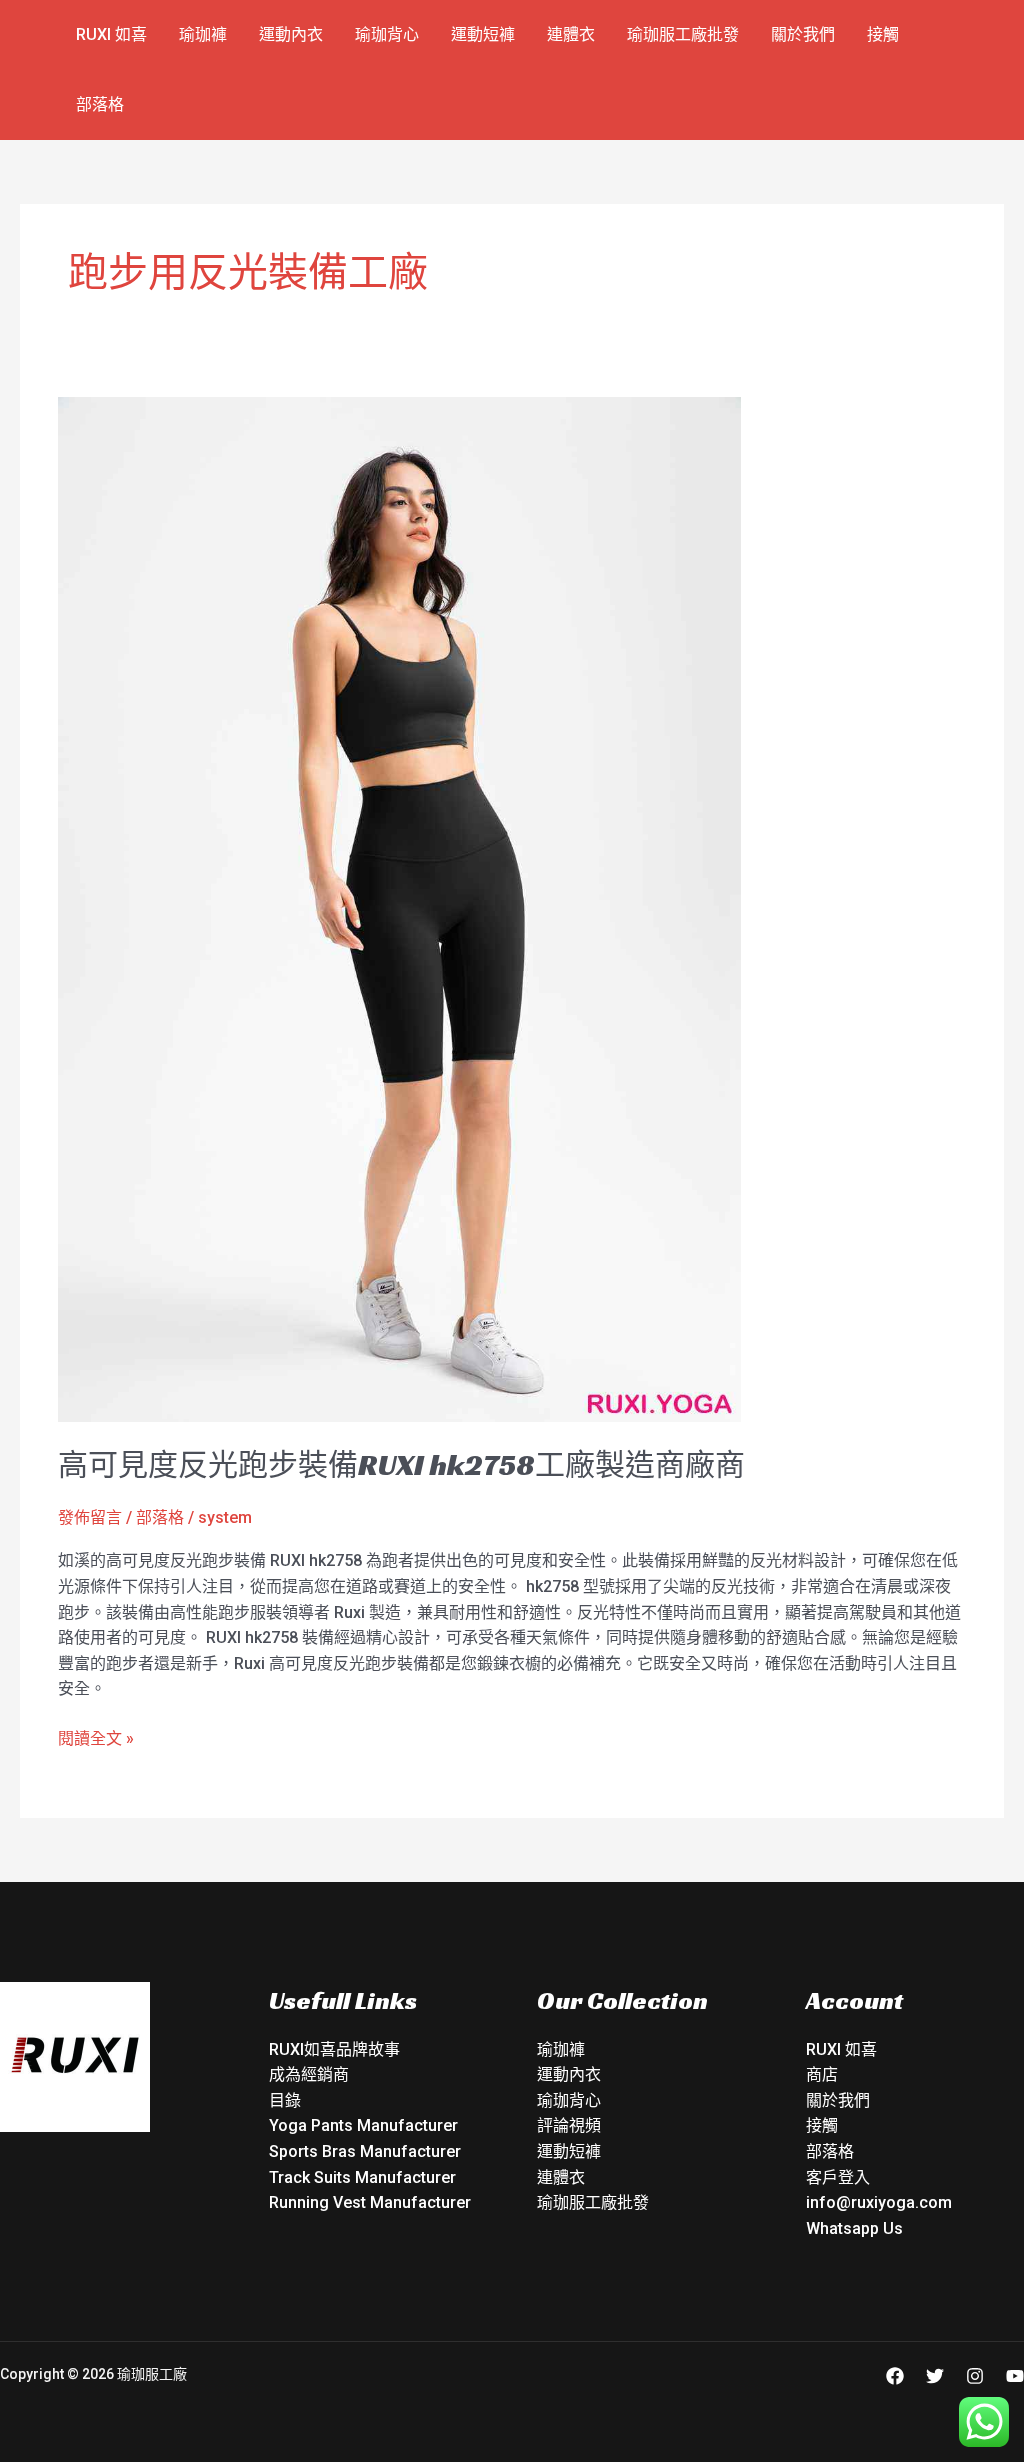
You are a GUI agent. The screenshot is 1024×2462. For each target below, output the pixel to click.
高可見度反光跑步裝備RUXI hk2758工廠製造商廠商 (401, 1465)
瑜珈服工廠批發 (683, 34)
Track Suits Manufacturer (362, 2177)
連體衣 (571, 34)
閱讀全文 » (96, 1737)
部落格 (100, 104)
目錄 (285, 2100)
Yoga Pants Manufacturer (363, 2125)
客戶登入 (838, 2177)
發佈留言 (90, 1517)
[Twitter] (935, 2376)
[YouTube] (1015, 2376)
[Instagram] (975, 2376)
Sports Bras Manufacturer (365, 2151)
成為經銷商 (309, 2074)
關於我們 (803, 34)
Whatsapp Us (854, 2228)
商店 (822, 2074)
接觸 (883, 34)
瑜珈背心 (387, 34)
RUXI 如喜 (111, 34)
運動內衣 (291, 34)
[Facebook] (895, 2376)
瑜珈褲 (203, 34)
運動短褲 (483, 34)
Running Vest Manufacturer (370, 2202)
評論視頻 (569, 2125)
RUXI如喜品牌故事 (334, 2049)
